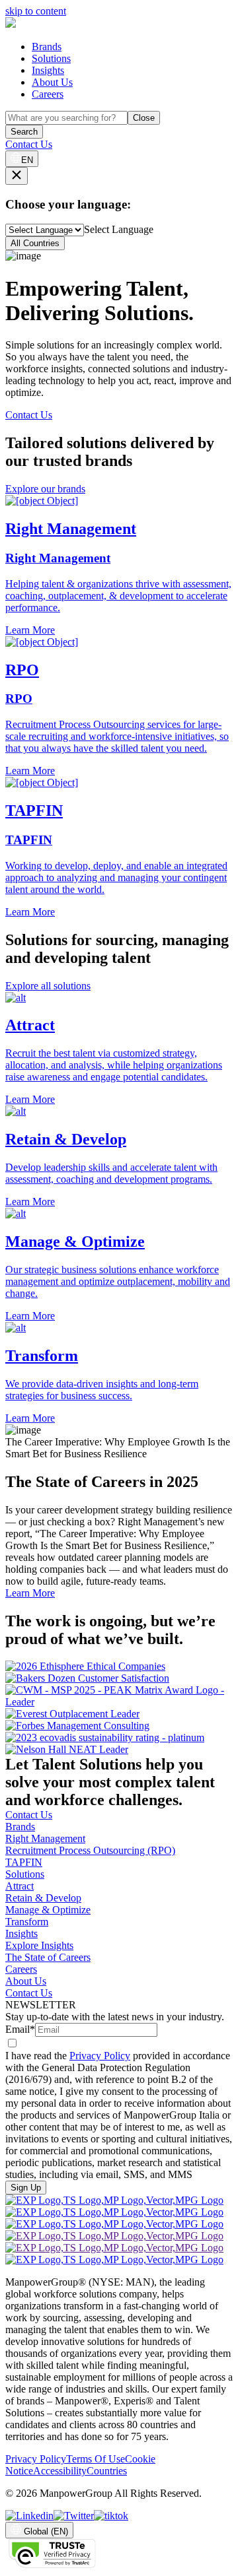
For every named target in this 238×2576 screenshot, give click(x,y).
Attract (20, 1886)
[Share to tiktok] (111, 2516)
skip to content (36, 11)
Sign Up (26, 2188)
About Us (52, 82)
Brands (47, 47)
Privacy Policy (100, 2056)
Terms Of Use (96, 2459)
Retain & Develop (43, 1898)
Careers (48, 94)
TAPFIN (24, 1862)
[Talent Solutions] (11, 24)
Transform (27, 1922)
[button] (119, 1049)
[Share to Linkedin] (29, 2516)
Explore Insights (39, 1945)
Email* (20, 2029)
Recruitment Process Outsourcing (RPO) (90, 1850)
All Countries (35, 243)
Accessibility (60, 2471)
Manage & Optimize (48, 1910)
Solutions (51, 58)
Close (144, 118)
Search (24, 132)
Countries (107, 2471)
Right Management (45, 1838)
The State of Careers (48, 1957)
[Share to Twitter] (74, 2516)
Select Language (119, 229)
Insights (48, 70)
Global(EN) (46, 2531)
